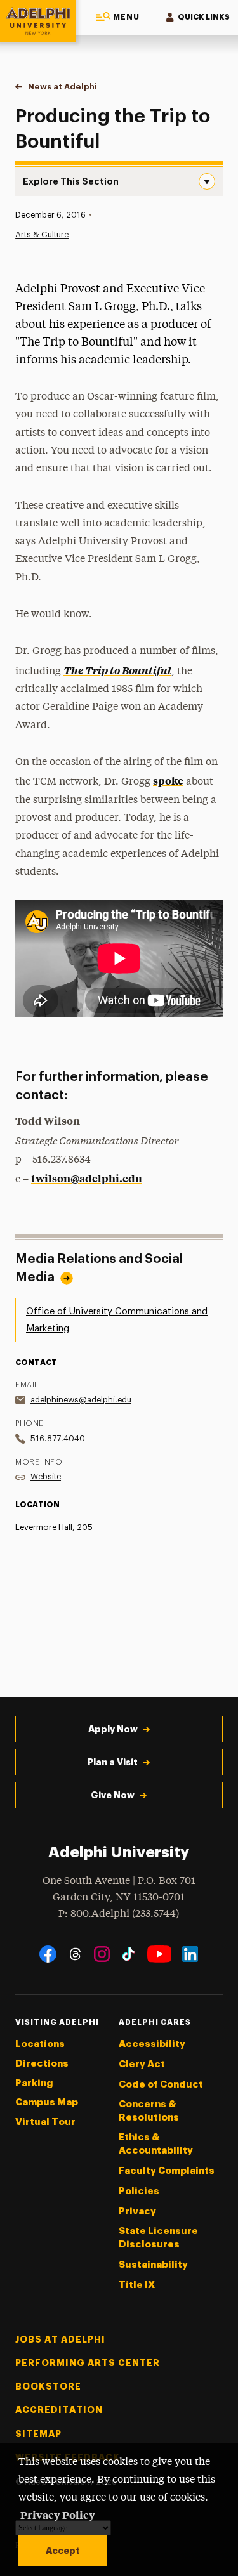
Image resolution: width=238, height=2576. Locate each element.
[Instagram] (102, 1954)
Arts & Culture (42, 234)
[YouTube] (159, 1954)
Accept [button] (63, 2551)
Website (46, 1476)
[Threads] (75, 1954)
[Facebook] (48, 1954)
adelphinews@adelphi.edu (81, 1400)
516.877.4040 (58, 1438)
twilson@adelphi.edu (87, 1178)
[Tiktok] (129, 1954)
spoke (168, 780)
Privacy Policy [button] (58, 2514)
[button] (117, 17)
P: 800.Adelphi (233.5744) (119, 1914)
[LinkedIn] (190, 1954)
